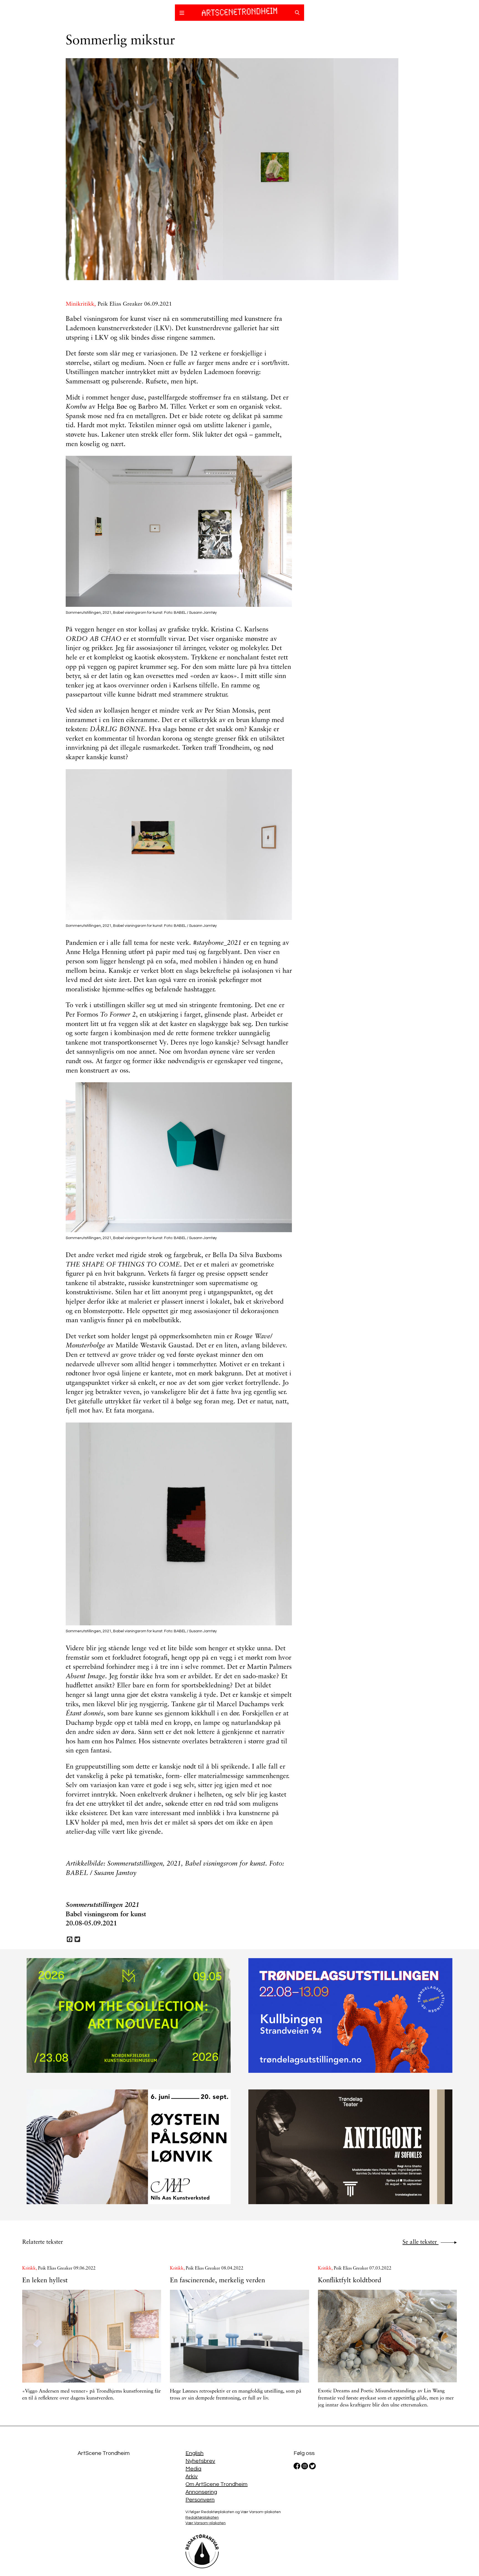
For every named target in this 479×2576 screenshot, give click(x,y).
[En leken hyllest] (92, 2336)
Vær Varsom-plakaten (206, 2523)
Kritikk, (30, 2268)
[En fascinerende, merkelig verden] (239, 2336)
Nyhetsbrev (200, 2461)
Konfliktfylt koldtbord (350, 2281)
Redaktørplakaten (202, 2518)
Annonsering (201, 2492)
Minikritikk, (82, 304)
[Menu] (182, 14)
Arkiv (192, 2477)
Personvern (200, 2500)
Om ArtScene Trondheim (216, 2484)
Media (193, 2469)
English (194, 2453)
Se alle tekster (421, 2242)
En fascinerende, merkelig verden (217, 2281)
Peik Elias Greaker (120, 304)
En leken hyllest (45, 2281)
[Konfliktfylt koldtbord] (387, 2336)
